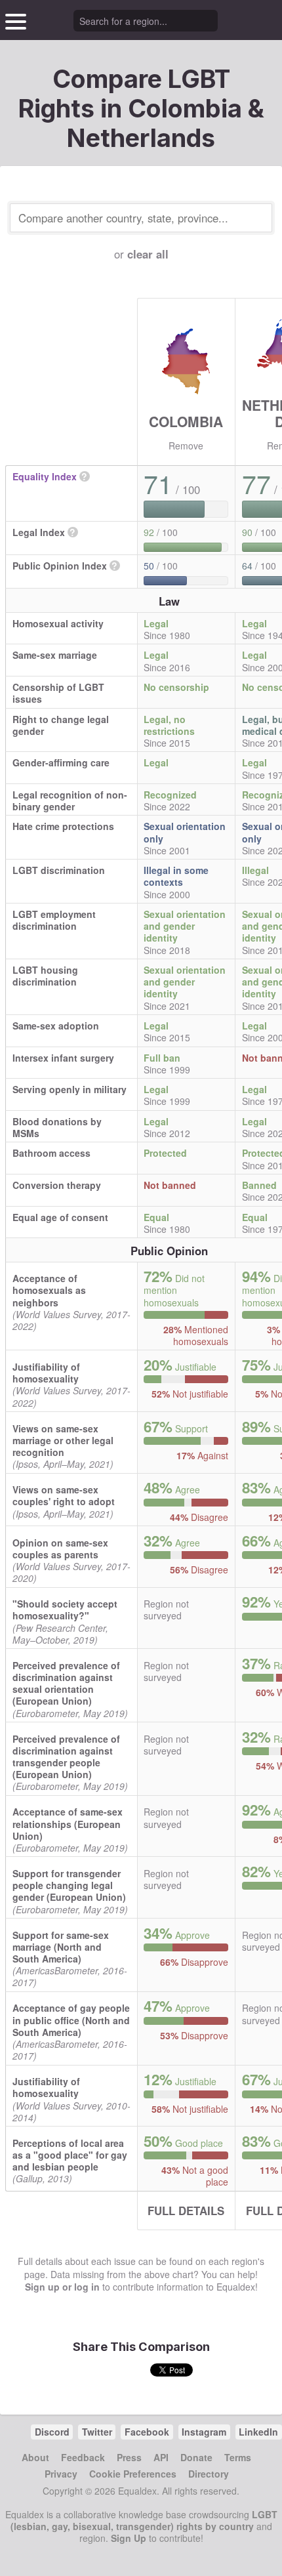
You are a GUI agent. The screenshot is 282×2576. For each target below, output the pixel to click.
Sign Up (129, 2538)
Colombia (186, 421)
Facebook (147, 2432)
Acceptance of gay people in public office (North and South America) (71, 2020)
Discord (52, 2432)
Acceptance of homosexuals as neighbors (49, 1290)
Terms (238, 2457)
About (35, 2457)
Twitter (97, 2432)
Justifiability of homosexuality (46, 1373)
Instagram (204, 2432)
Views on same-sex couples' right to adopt (64, 1495)
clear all (148, 254)
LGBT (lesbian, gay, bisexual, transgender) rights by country (144, 2520)
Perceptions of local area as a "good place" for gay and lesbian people (70, 2155)
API (161, 2457)
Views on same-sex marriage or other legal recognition (63, 1440)
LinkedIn (258, 2432)
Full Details (186, 2211)
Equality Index (45, 476)
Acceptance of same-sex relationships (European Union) (68, 1823)
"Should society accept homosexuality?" (65, 1610)
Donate (196, 2457)
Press (129, 2457)
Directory (209, 2474)
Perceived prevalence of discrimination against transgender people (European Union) (66, 1757)
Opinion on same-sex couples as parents (60, 1548)
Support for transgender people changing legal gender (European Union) (69, 1885)
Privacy (61, 2474)
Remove (186, 446)
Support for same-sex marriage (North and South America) (61, 1947)
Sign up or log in (62, 2287)
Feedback (83, 2457)
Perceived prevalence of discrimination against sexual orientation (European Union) (66, 1683)
